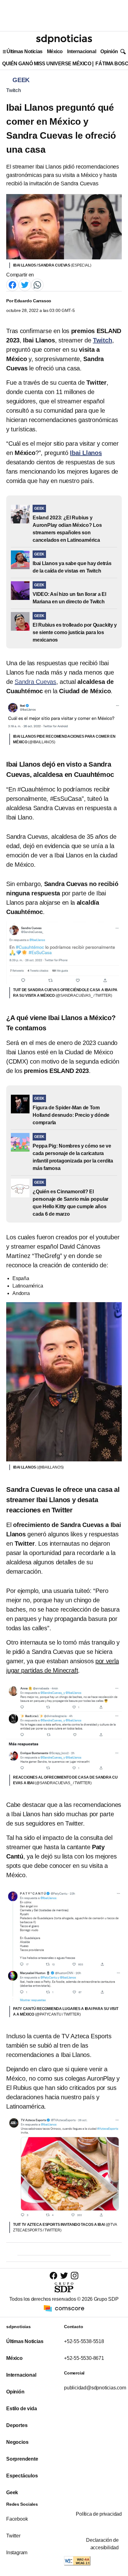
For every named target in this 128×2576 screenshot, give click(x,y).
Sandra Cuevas (35, 682)
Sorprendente (22, 2459)
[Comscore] (64, 2308)
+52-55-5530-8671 (84, 2358)
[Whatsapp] (37, 284)
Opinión (109, 51)
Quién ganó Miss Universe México (47, 64)
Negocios (17, 2442)
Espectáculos (22, 2476)
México (55, 51)
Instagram (17, 2553)
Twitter (13, 2536)
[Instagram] (75, 2275)
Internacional (82, 51)
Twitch (14, 90)
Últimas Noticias (25, 51)
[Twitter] (25, 284)
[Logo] (64, 39)
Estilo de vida (21, 2409)
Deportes (17, 2425)
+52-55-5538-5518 (84, 2341)
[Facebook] (12, 284)
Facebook (17, 2519)
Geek (12, 2492)
